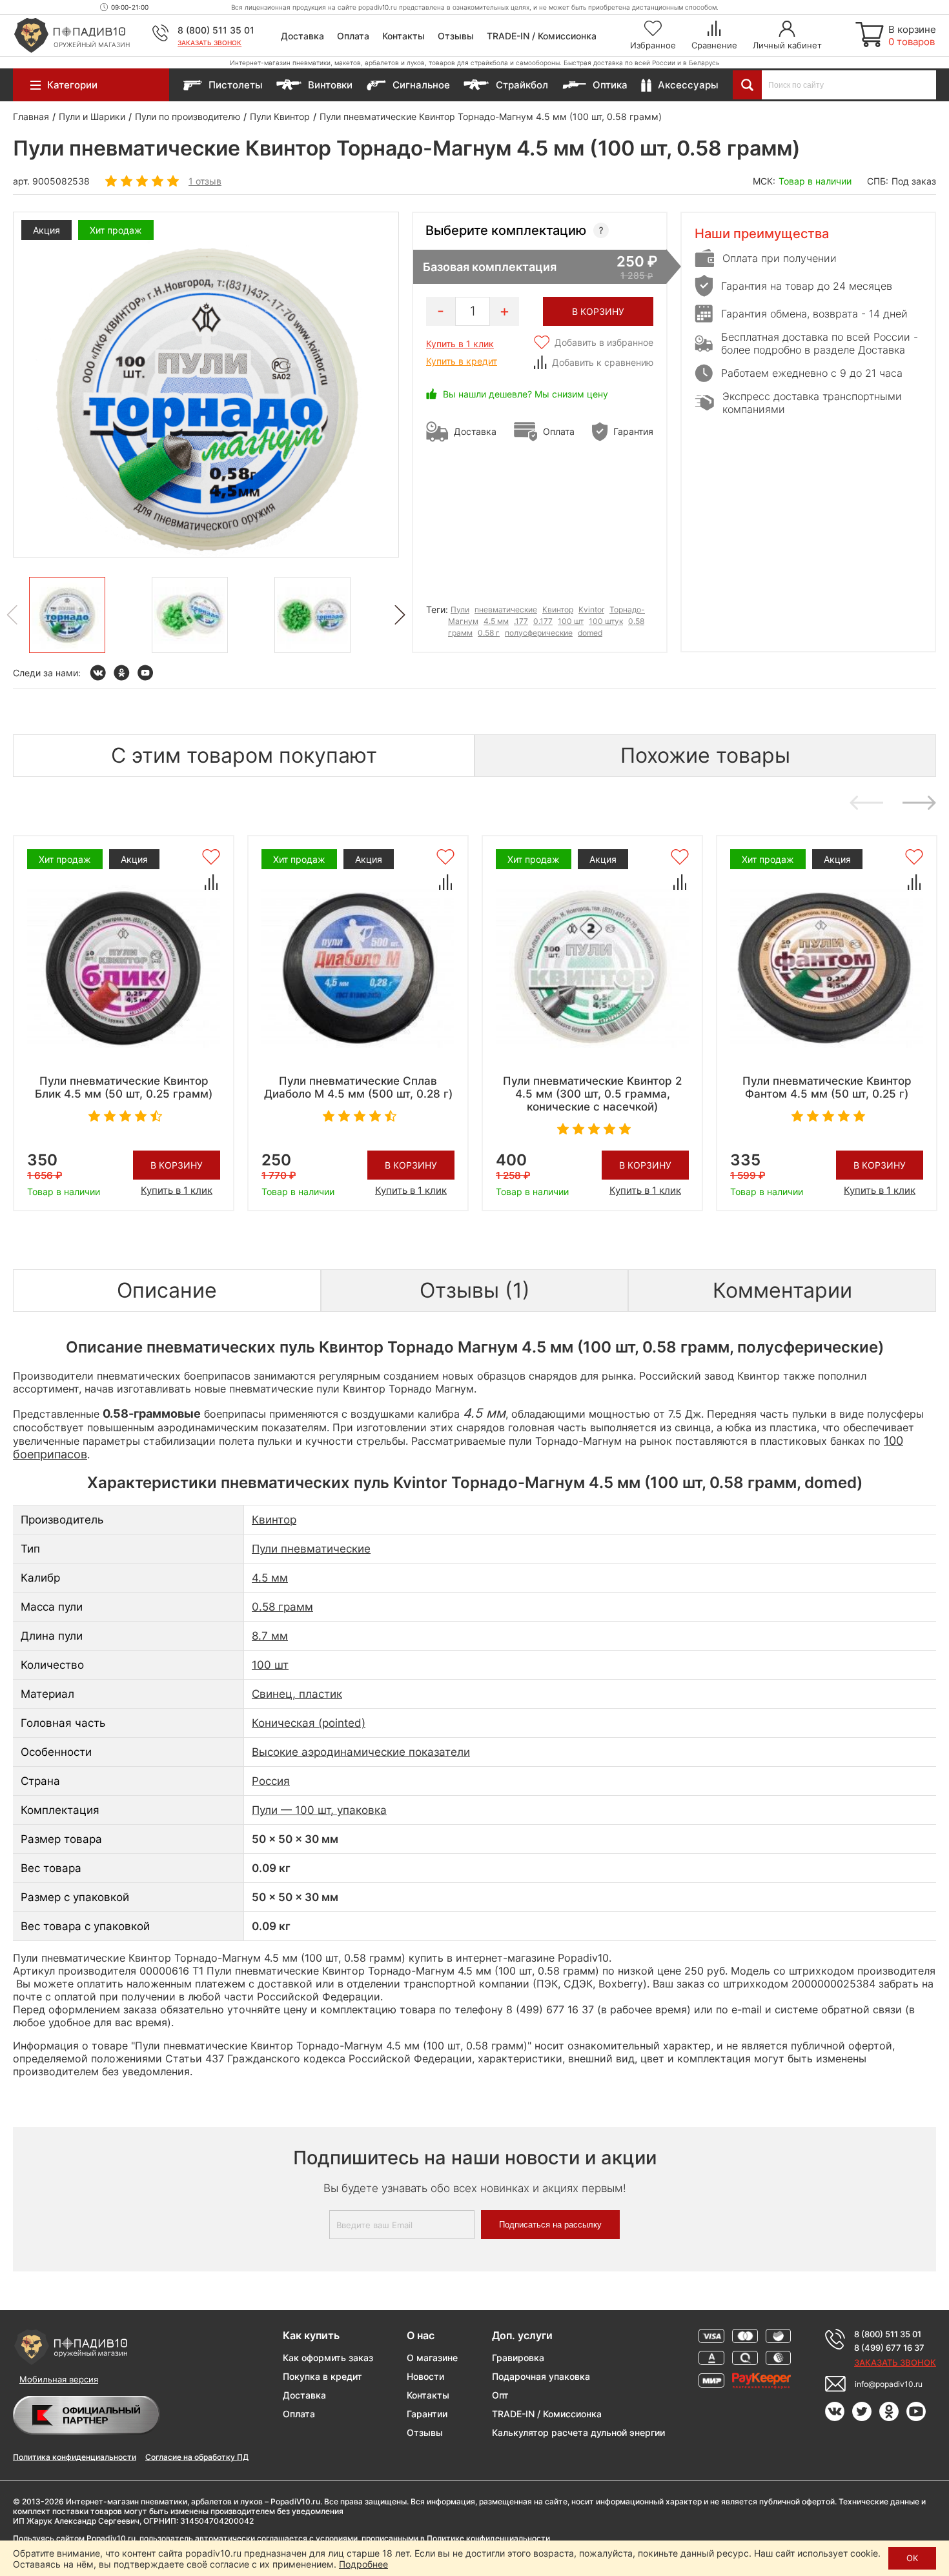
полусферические (539, 633)
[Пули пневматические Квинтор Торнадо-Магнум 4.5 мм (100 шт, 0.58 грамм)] (67, 615)
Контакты (403, 36)
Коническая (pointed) (309, 1723)
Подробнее (363, 2564)
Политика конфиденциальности (75, 2457)
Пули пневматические (311, 1549)
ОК (912, 2558)
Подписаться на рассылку (550, 2225)
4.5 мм (496, 621)
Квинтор (558, 609)
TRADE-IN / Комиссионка (542, 36)
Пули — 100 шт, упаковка (319, 1810)
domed (590, 633)
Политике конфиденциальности (488, 2538)
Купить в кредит (462, 361)
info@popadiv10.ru (889, 2384)
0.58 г (489, 633)
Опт (500, 2395)
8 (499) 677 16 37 (889, 2348)
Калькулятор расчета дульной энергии (578, 2432)
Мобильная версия (59, 2379)
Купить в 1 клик (460, 344)
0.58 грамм (282, 1607)
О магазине (432, 2358)
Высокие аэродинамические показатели (361, 1752)
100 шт (571, 621)
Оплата (353, 36)
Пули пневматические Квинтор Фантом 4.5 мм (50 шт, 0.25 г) (827, 1087)
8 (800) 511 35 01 (216, 30)
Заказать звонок (209, 43)
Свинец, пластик (297, 1694)
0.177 (543, 621)
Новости (425, 2376)
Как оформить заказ (328, 2358)
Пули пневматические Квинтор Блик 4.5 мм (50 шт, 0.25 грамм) (124, 1087)
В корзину (177, 1165)
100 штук (606, 621)
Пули (460, 609)
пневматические (506, 609)
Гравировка (518, 2358)
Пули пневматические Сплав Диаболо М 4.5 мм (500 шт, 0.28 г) (358, 1087)
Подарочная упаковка (541, 2376)
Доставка (302, 36)
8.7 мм (270, 1636)
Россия (271, 1781)
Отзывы (456, 36)
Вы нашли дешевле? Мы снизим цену (526, 394)
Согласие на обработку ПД (197, 2457)
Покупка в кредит (322, 2376)
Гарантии (427, 2414)
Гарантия (633, 431)
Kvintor (591, 609)
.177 (521, 621)
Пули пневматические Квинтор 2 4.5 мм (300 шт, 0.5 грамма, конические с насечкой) (592, 1094)
